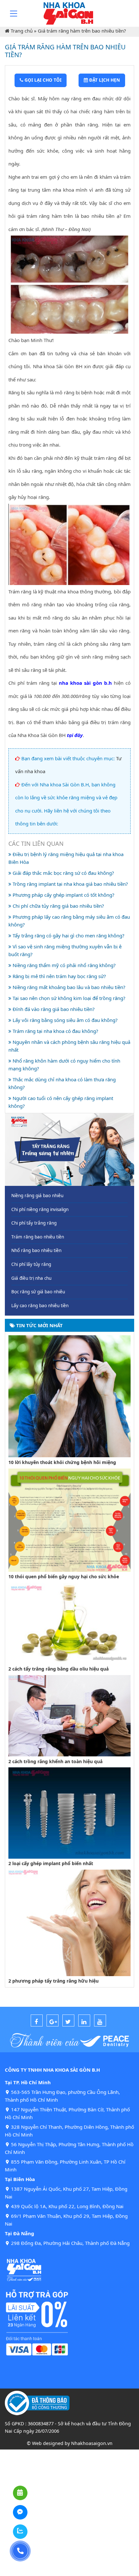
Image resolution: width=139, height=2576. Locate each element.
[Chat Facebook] (20, 2512)
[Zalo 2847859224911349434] (20, 2532)
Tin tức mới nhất (39, 1325)
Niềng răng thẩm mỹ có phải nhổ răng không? (64, 965)
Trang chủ (22, 31)
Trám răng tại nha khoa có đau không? (55, 1031)
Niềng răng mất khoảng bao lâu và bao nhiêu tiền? (68, 987)
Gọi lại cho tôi (42, 80)
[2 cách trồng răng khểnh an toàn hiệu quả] (69, 1715)
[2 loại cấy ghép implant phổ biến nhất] (69, 1813)
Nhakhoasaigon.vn (92, 2443)
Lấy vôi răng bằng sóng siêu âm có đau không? (64, 1020)
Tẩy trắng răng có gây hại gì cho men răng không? (68, 935)
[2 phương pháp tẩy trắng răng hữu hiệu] (69, 1922)
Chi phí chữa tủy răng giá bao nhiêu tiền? (58, 906)
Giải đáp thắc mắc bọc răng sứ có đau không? (63, 873)
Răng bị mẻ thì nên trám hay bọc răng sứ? (59, 976)
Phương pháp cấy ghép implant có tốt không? (63, 895)
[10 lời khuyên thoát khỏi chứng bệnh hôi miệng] (69, 1396)
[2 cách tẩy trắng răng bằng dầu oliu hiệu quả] (69, 1623)
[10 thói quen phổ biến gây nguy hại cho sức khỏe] (69, 1520)
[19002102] (20, 2551)
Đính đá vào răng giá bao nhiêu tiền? (53, 1009)
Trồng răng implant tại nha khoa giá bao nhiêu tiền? (70, 884)
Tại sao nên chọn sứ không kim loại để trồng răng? (68, 998)
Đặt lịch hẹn (104, 80)
